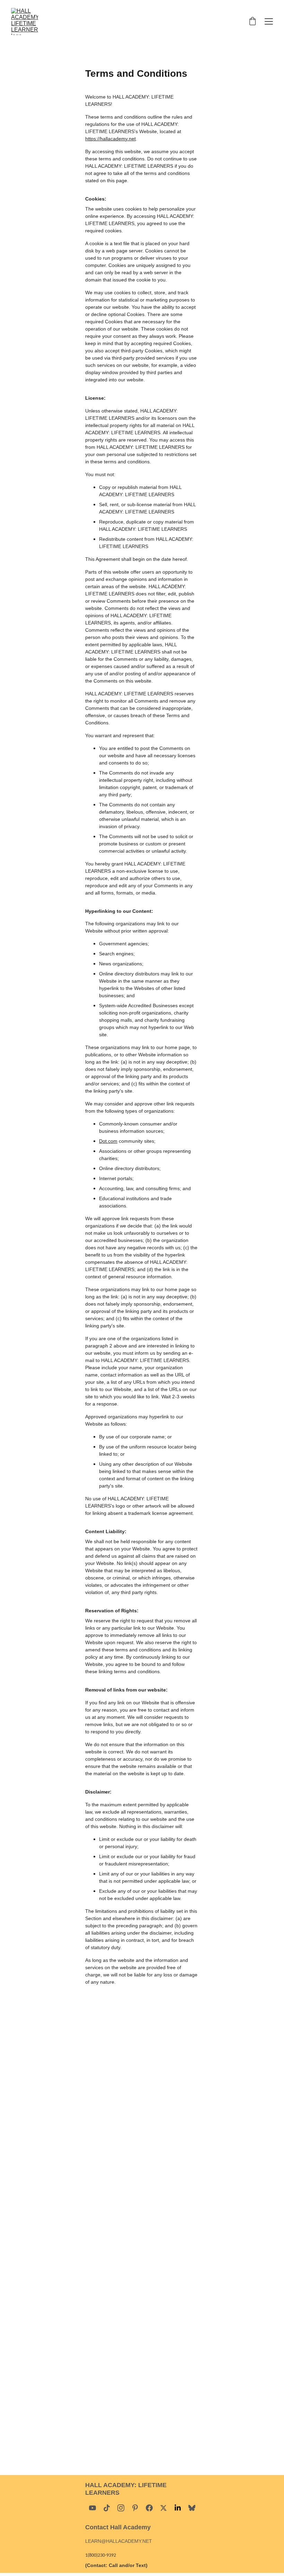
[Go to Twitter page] (163, 2508)
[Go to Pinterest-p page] (135, 2508)
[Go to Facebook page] (149, 2508)
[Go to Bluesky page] (192, 2508)
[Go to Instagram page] (121, 2508)
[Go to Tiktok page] (107, 2508)
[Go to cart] (252, 22)
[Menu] (269, 21)
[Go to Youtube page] (92, 2508)
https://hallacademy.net (110, 139)
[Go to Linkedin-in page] (178, 2508)
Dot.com (108, 1141)
